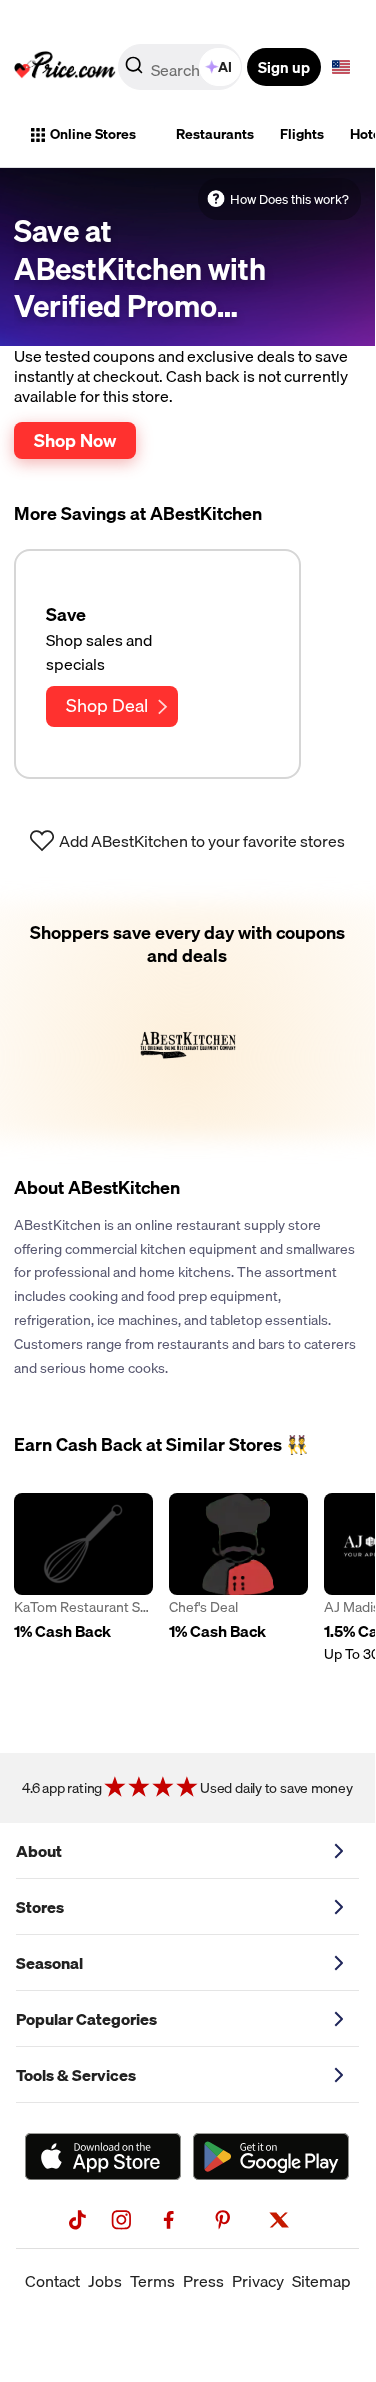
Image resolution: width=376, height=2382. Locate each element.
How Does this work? (289, 199)
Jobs (105, 2281)
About (39, 1851)
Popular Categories (86, 2019)
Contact (52, 2281)
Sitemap (321, 2281)
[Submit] (134, 71)
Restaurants (215, 134)
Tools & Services (76, 2075)
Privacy (258, 2281)
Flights (302, 134)
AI (225, 67)
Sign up (284, 67)
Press (203, 2281)
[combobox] (181, 67)
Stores (40, 1907)
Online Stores (93, 134)
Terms (152, 2281)
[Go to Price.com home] (65, 67)
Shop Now (75, 440)
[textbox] (341, 67)
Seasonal (49, 1963)
